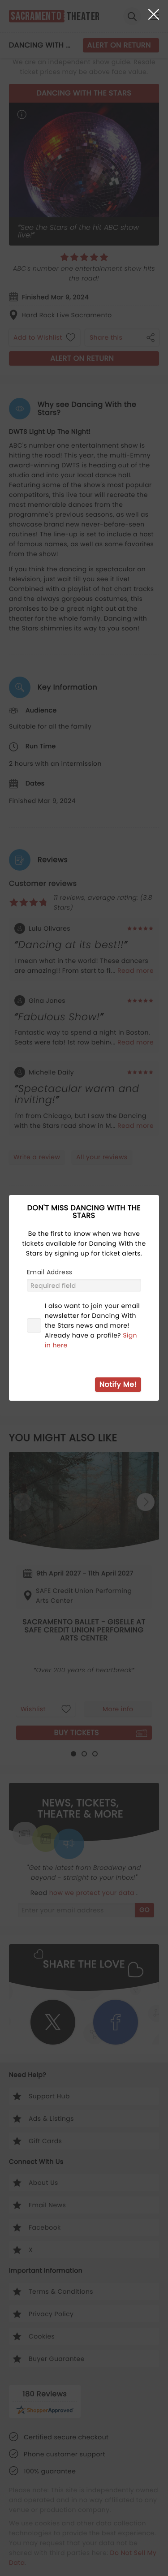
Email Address (50, 1272)
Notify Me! (118, 1384)
